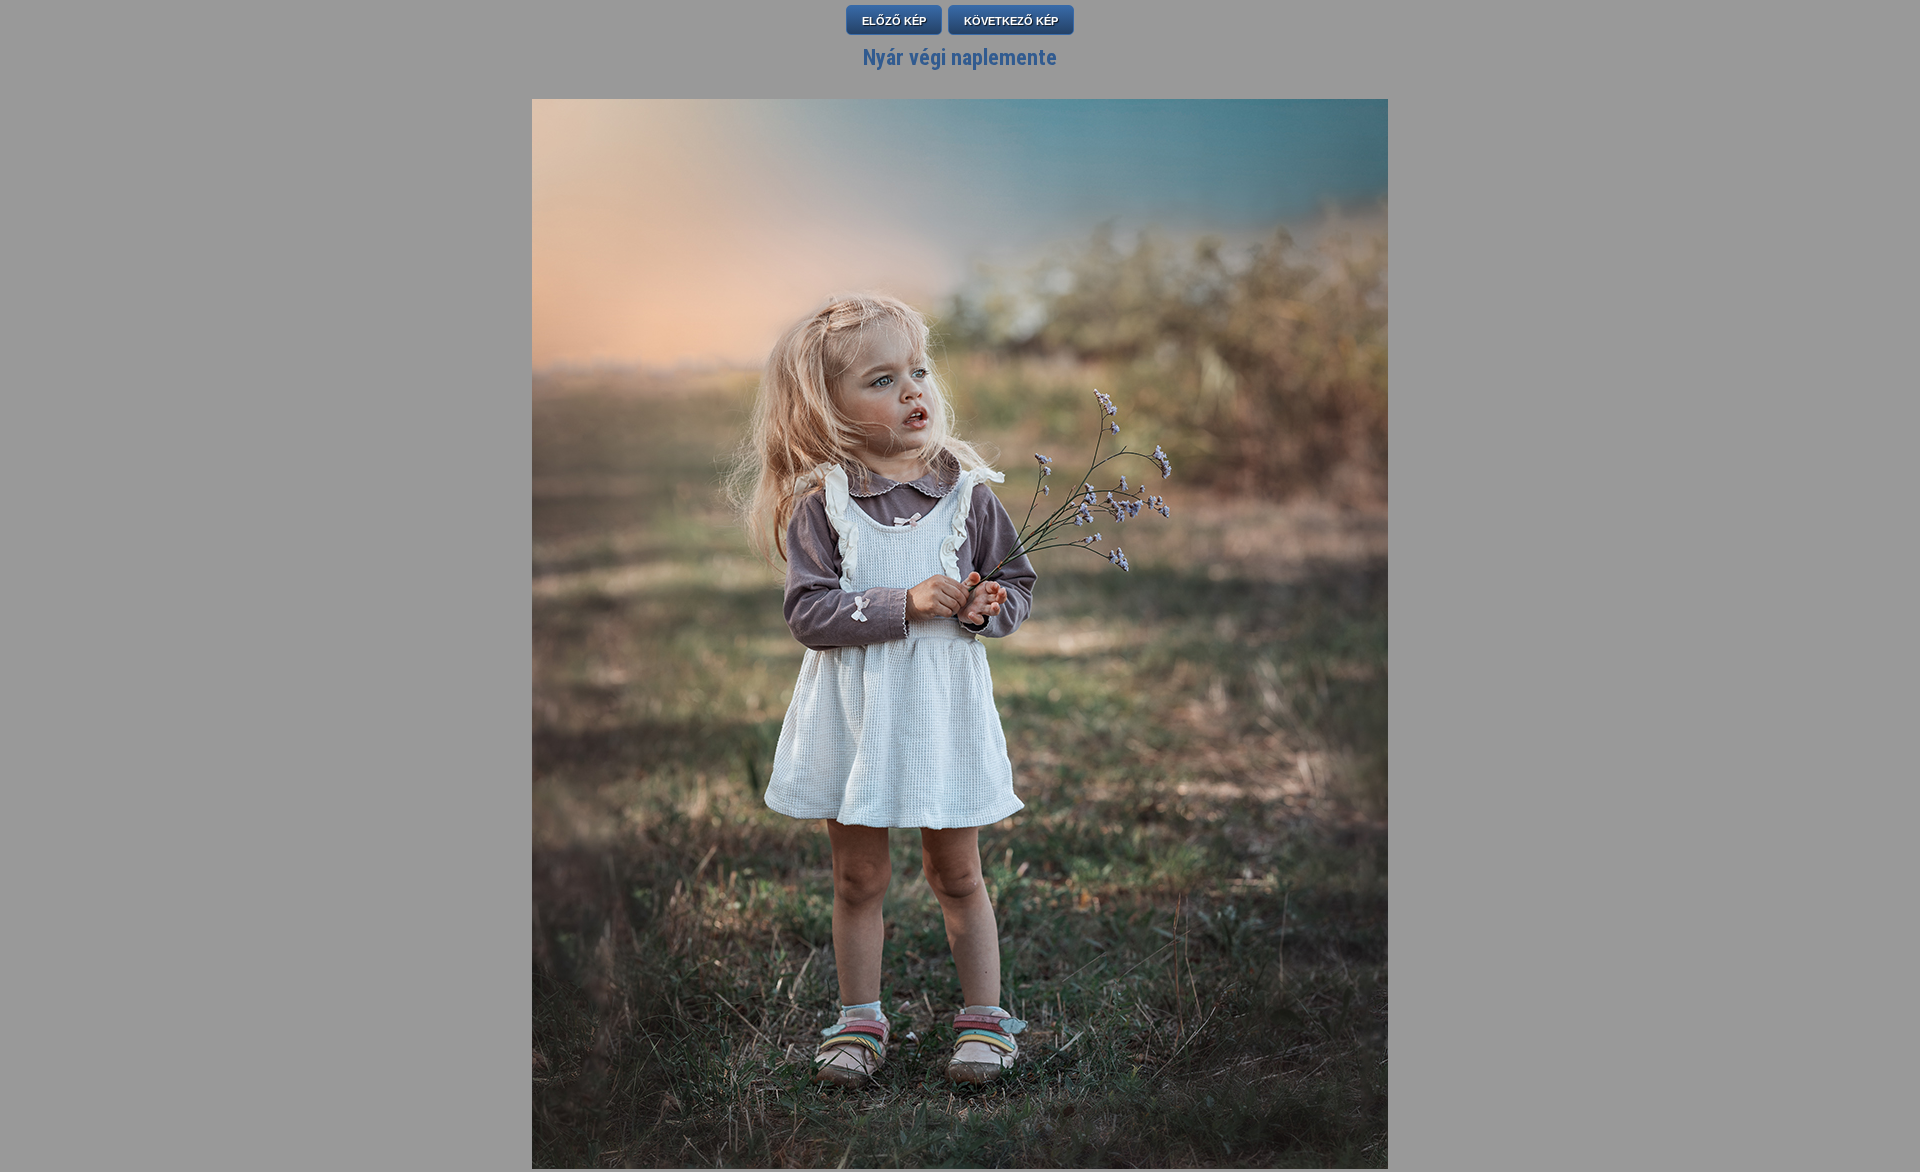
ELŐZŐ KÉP (894, 21)
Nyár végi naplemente (960, 57)
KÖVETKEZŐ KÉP (1011, 21)
